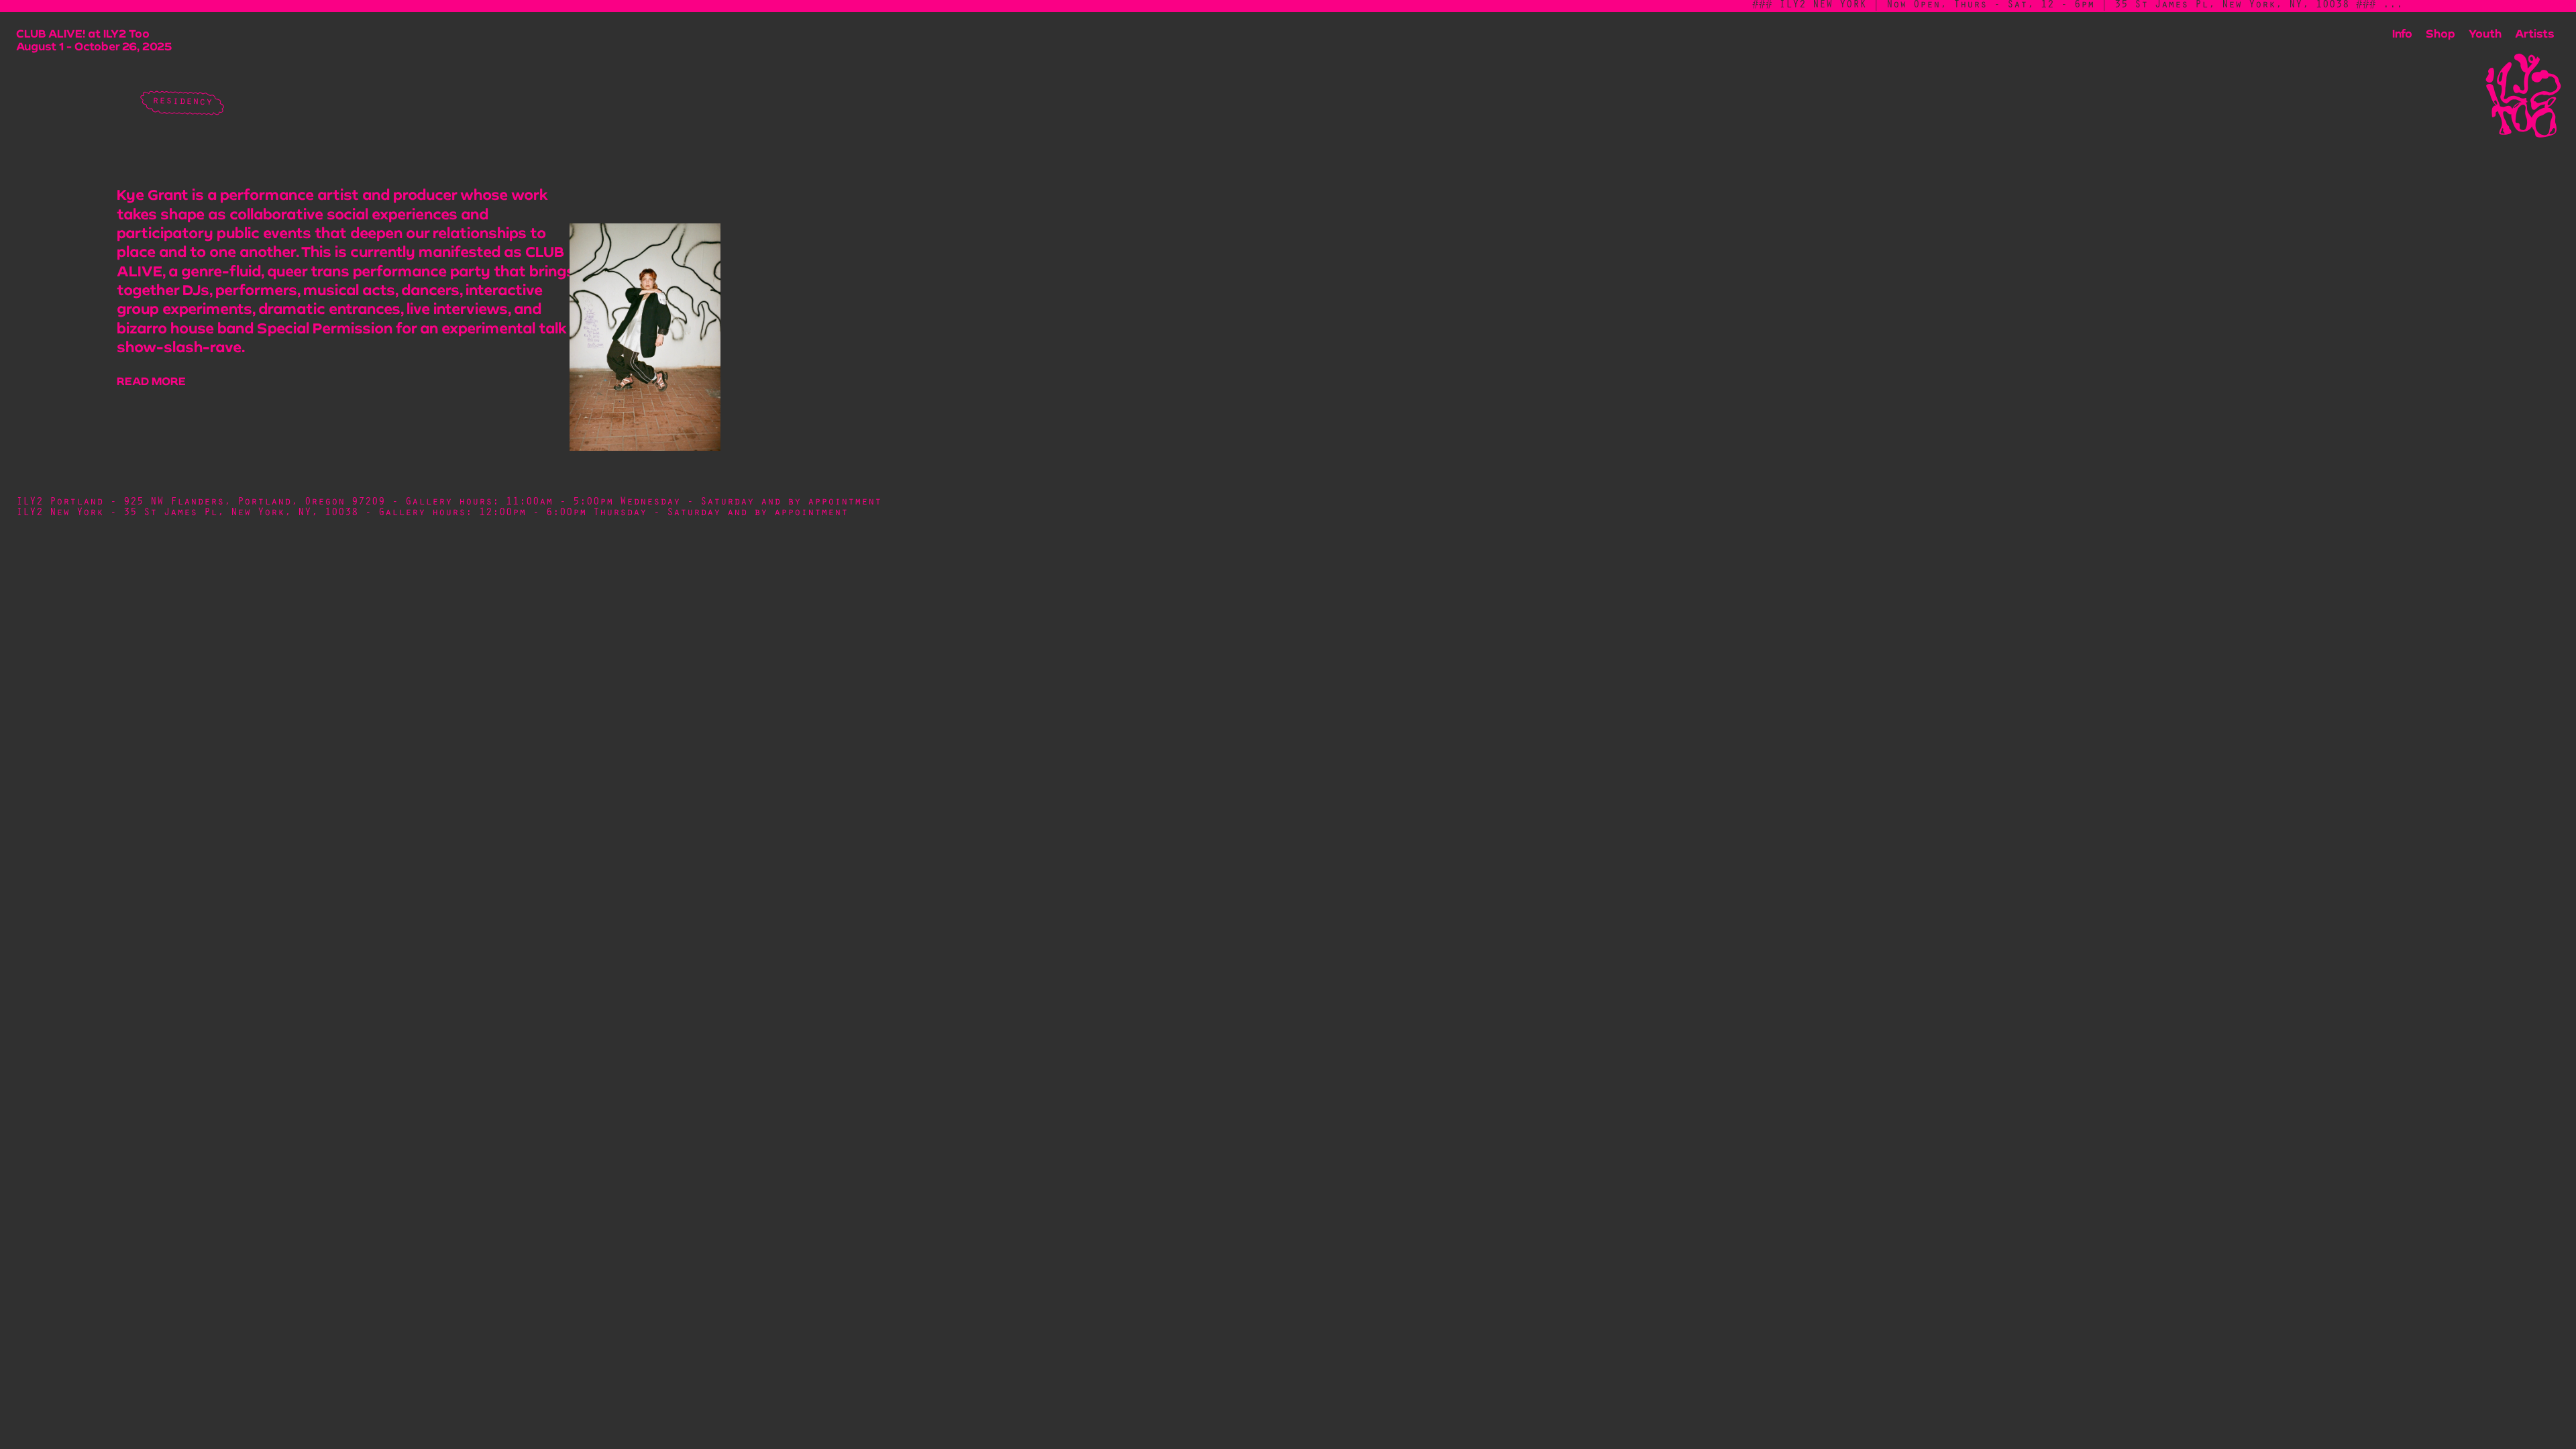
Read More (151, 381)
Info (2402, 33)
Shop (2440, 33)
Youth (2485, 33)
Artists (2535, 33)
